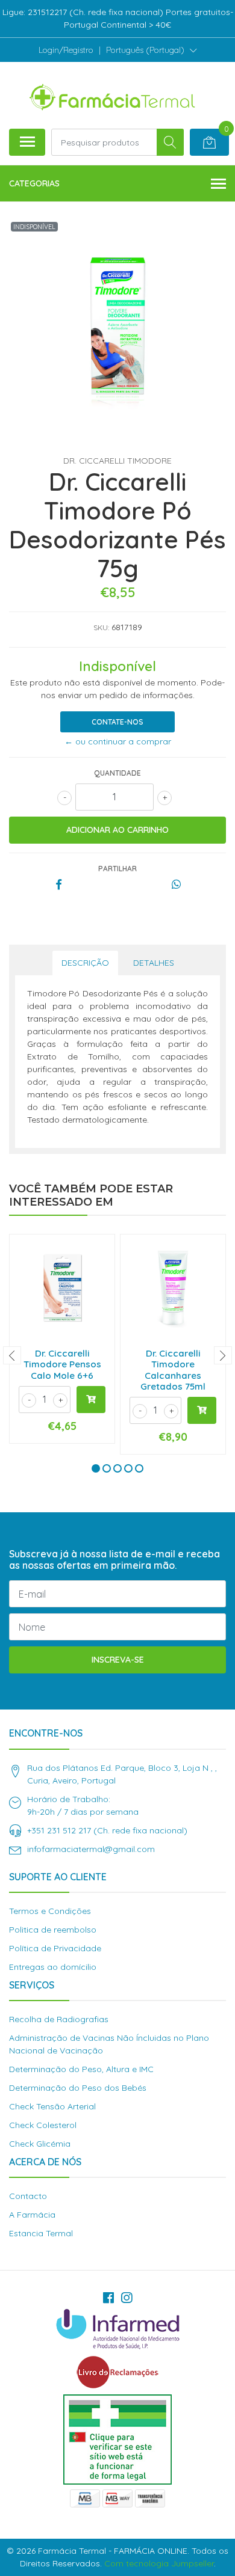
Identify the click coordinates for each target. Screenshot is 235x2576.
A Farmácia (32, 2215)
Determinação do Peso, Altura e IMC (81, 2069)
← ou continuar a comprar (118, 741)
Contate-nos (117, 722)
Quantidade (117, 773)
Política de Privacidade (55, 1948)
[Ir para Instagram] (127, 2298)
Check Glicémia (40, 2144)
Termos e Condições (50, 1911)
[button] (152, 50)
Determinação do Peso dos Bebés (78, 2088)
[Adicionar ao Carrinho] (91, 1400)
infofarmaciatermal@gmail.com (91, 1849)
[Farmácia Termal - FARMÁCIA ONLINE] (113, 95)
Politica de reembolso (53, 1930)
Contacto (28, 2196)
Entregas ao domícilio (53, 1967)
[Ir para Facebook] (108, 2298)
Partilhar (117, 869)
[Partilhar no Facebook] (59, 885)
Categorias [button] (34, 183)
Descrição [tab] (85, 963)
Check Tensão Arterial (52, 2106)
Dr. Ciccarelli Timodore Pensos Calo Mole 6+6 (62, 1364)
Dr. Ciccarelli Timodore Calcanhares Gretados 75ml (173, 1370)
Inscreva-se (118, 1660)
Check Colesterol (43, 2125)
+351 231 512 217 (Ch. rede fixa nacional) (107, 1830)
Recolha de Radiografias (59, 2019)
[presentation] (12, 1355)
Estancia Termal (41, 2233)
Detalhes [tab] (154, 963)
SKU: (101, 627)
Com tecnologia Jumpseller (159, 2563)
